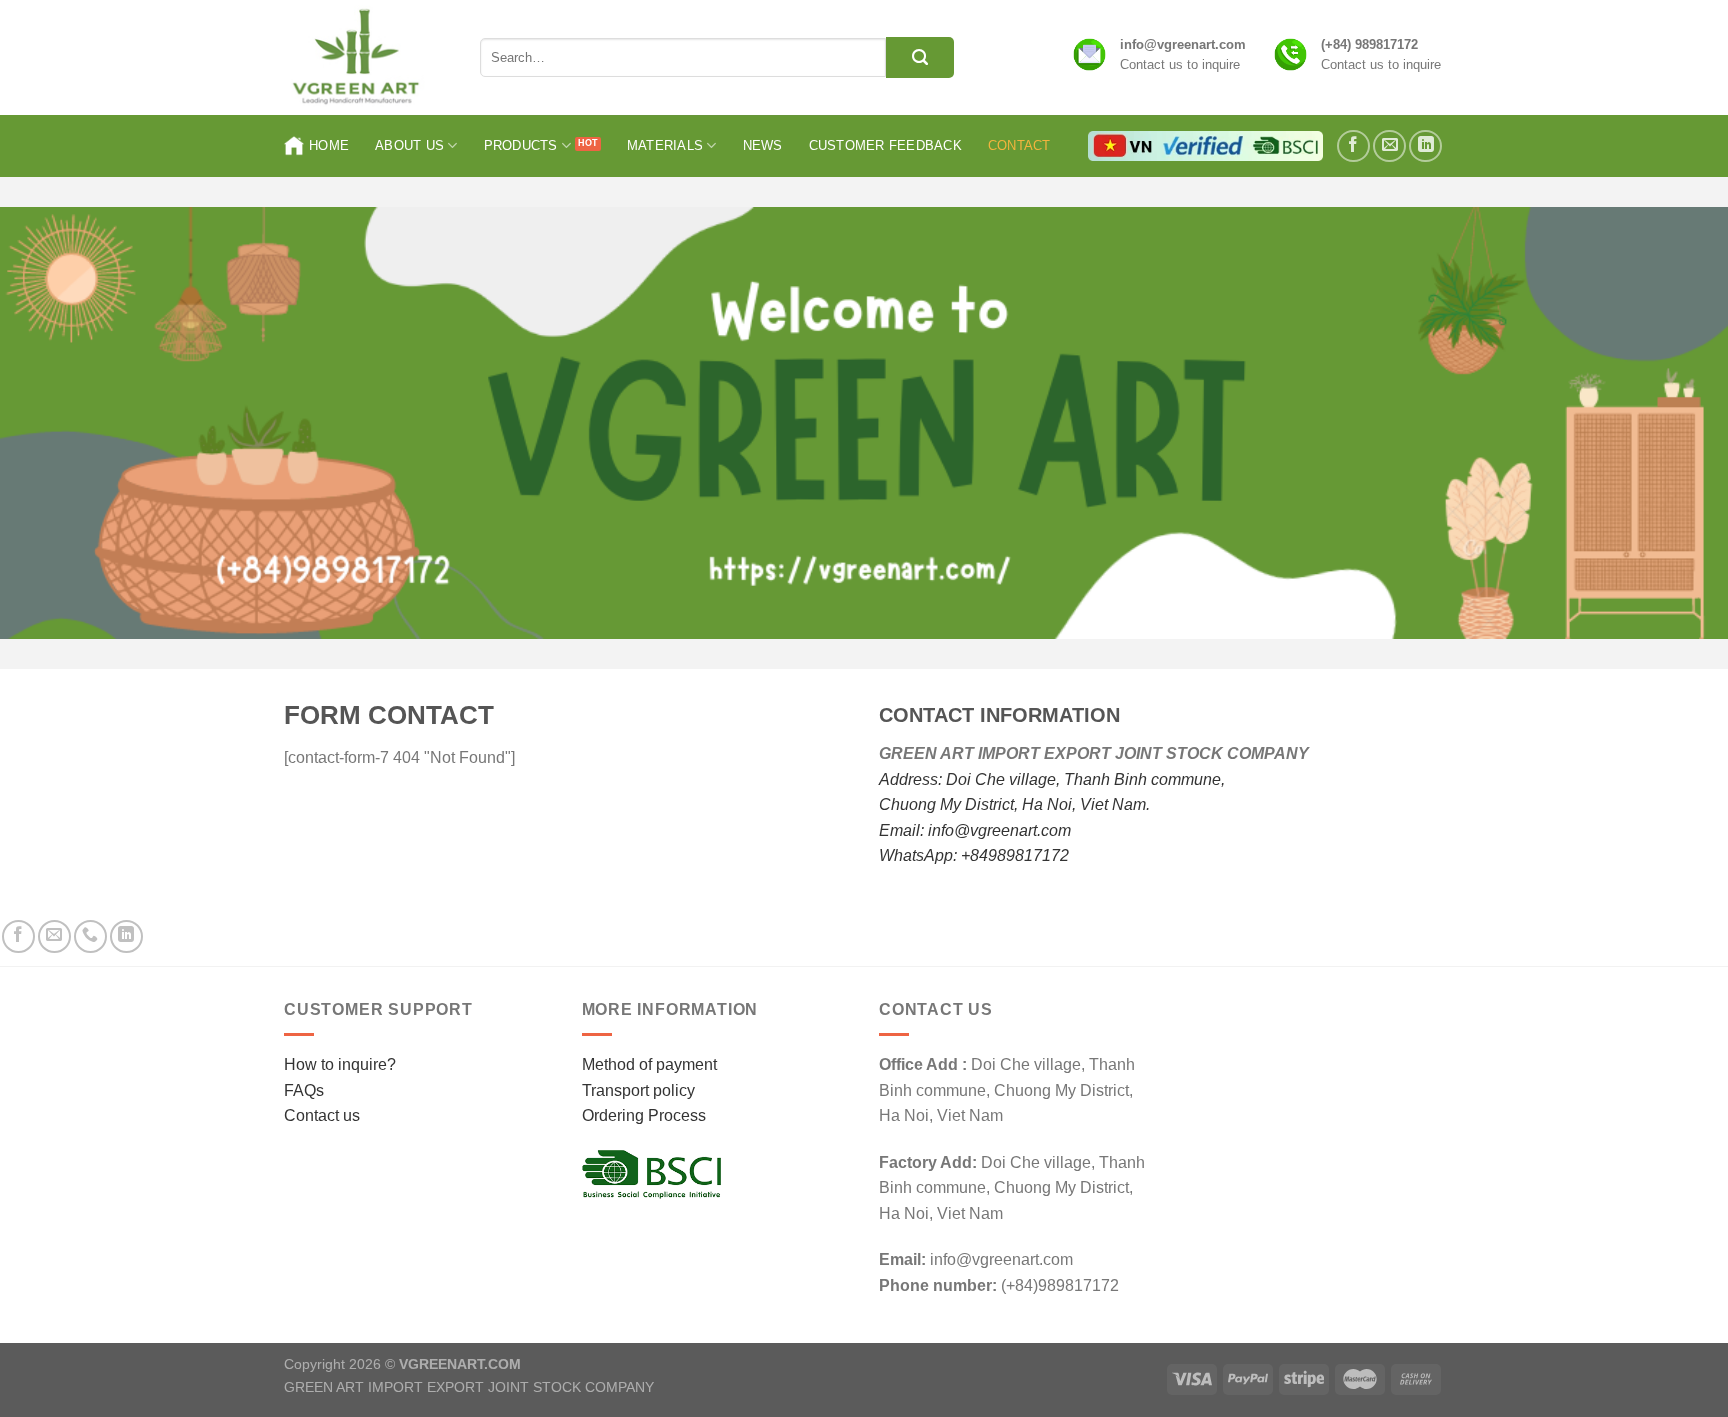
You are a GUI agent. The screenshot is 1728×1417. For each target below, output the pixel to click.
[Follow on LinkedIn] (1425, 146)
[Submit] (920, 57)
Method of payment (649, 1064)
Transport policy (638, 1090)
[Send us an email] (1389, 146)
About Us (409, 145)
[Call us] (90, 936)
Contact (1019, 145)
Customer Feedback (885, 145)
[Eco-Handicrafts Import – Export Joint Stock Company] (367, 57)
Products (521, 145)
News (763, 145)
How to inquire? (340, 1064)
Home (329, 145)
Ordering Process (644, 1115)
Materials (665, 145)
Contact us (322, 1115)
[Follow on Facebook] (1353, 146)
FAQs (304, 1090)
